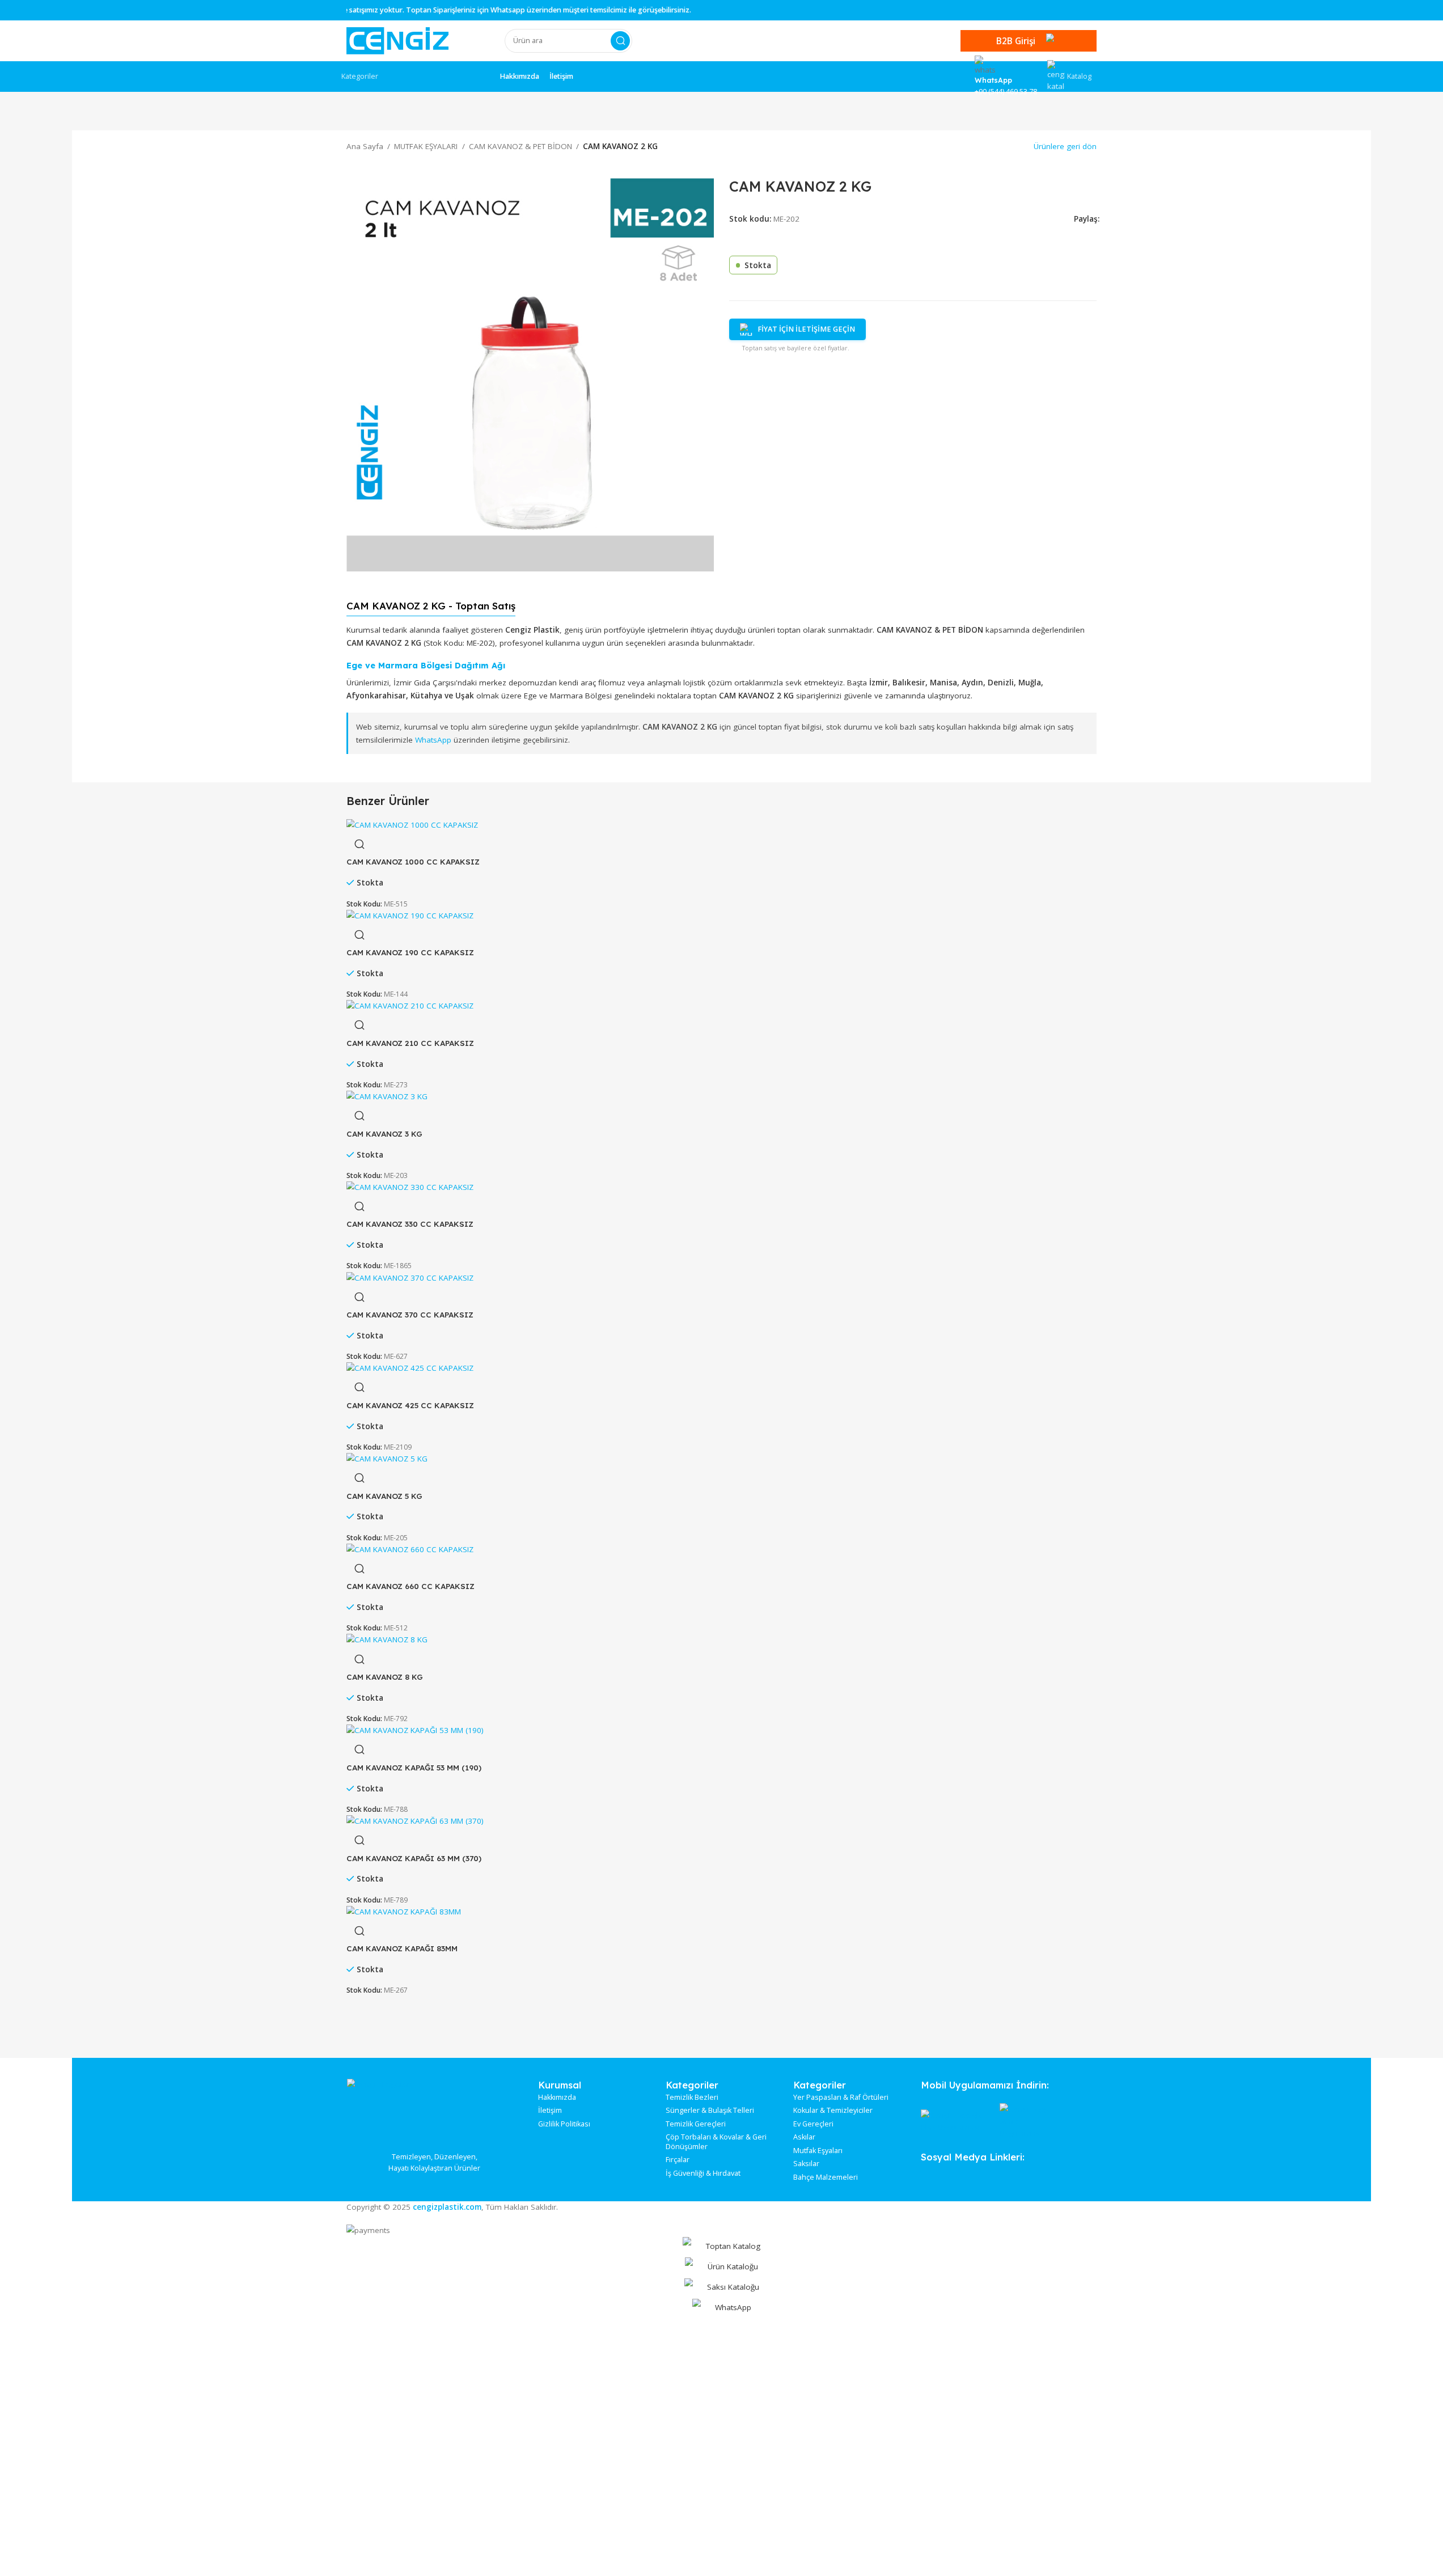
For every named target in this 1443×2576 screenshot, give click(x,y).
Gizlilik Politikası (564, 2124)
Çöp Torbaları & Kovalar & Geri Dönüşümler (716, 2142)
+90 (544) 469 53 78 (1006, 92)
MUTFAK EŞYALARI (426, 146)
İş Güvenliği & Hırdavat (703, 2173)
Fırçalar (678, 2160)
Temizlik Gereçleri (696, 2124)
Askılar (804, 2137)
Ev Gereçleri (813, 2124)
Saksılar (806, 2164)
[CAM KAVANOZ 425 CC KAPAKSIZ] (410, 1368)
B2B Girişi (1016, 41)
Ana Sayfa (365, 146)
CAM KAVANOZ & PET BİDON (521, 146)
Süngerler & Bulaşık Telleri (710, 2111)
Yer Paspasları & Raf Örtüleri (841, 2098)
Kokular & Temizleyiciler (833, 2111)
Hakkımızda (557, 2098)
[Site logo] (397, 40)
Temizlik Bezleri (692, 2098)
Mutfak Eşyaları (818, 2151)
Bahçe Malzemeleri (826, 2177)
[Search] (620, 41)
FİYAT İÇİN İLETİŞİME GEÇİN (806, 329)
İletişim (550, 2111)
